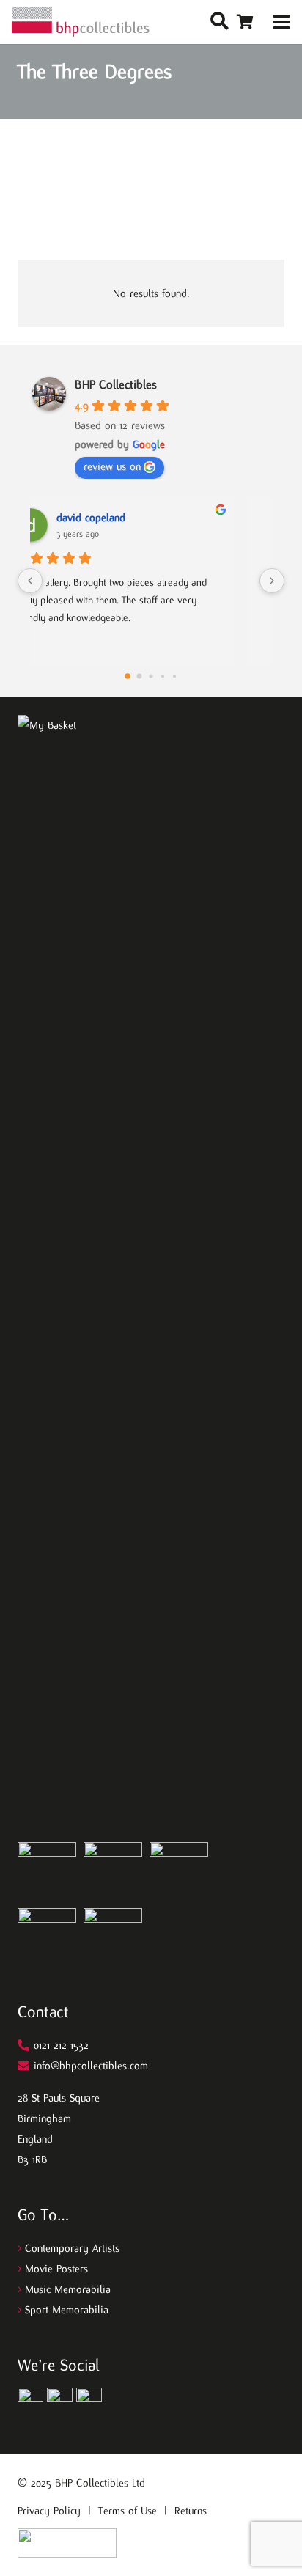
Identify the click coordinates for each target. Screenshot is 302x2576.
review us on (112, 466)
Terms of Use (128, 2511)
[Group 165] (89, 2400)
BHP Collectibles (116, 385)
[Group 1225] (67, 2543)
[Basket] (245, 22)
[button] (220, 22)
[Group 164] (60, 2400)
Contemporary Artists (72, 2248)
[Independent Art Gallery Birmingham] (81, 22)
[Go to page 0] (128, 677)
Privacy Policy (49, 2511)
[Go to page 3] (163, 676)
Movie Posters (56, 2269)
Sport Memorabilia (67, 2310)
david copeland (124, 518)
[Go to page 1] (140, 676)
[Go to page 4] (174, 676)
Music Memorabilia (68, 2289)
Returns (191, 2511)
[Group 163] (30, 2400)
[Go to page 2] (151, 676)
